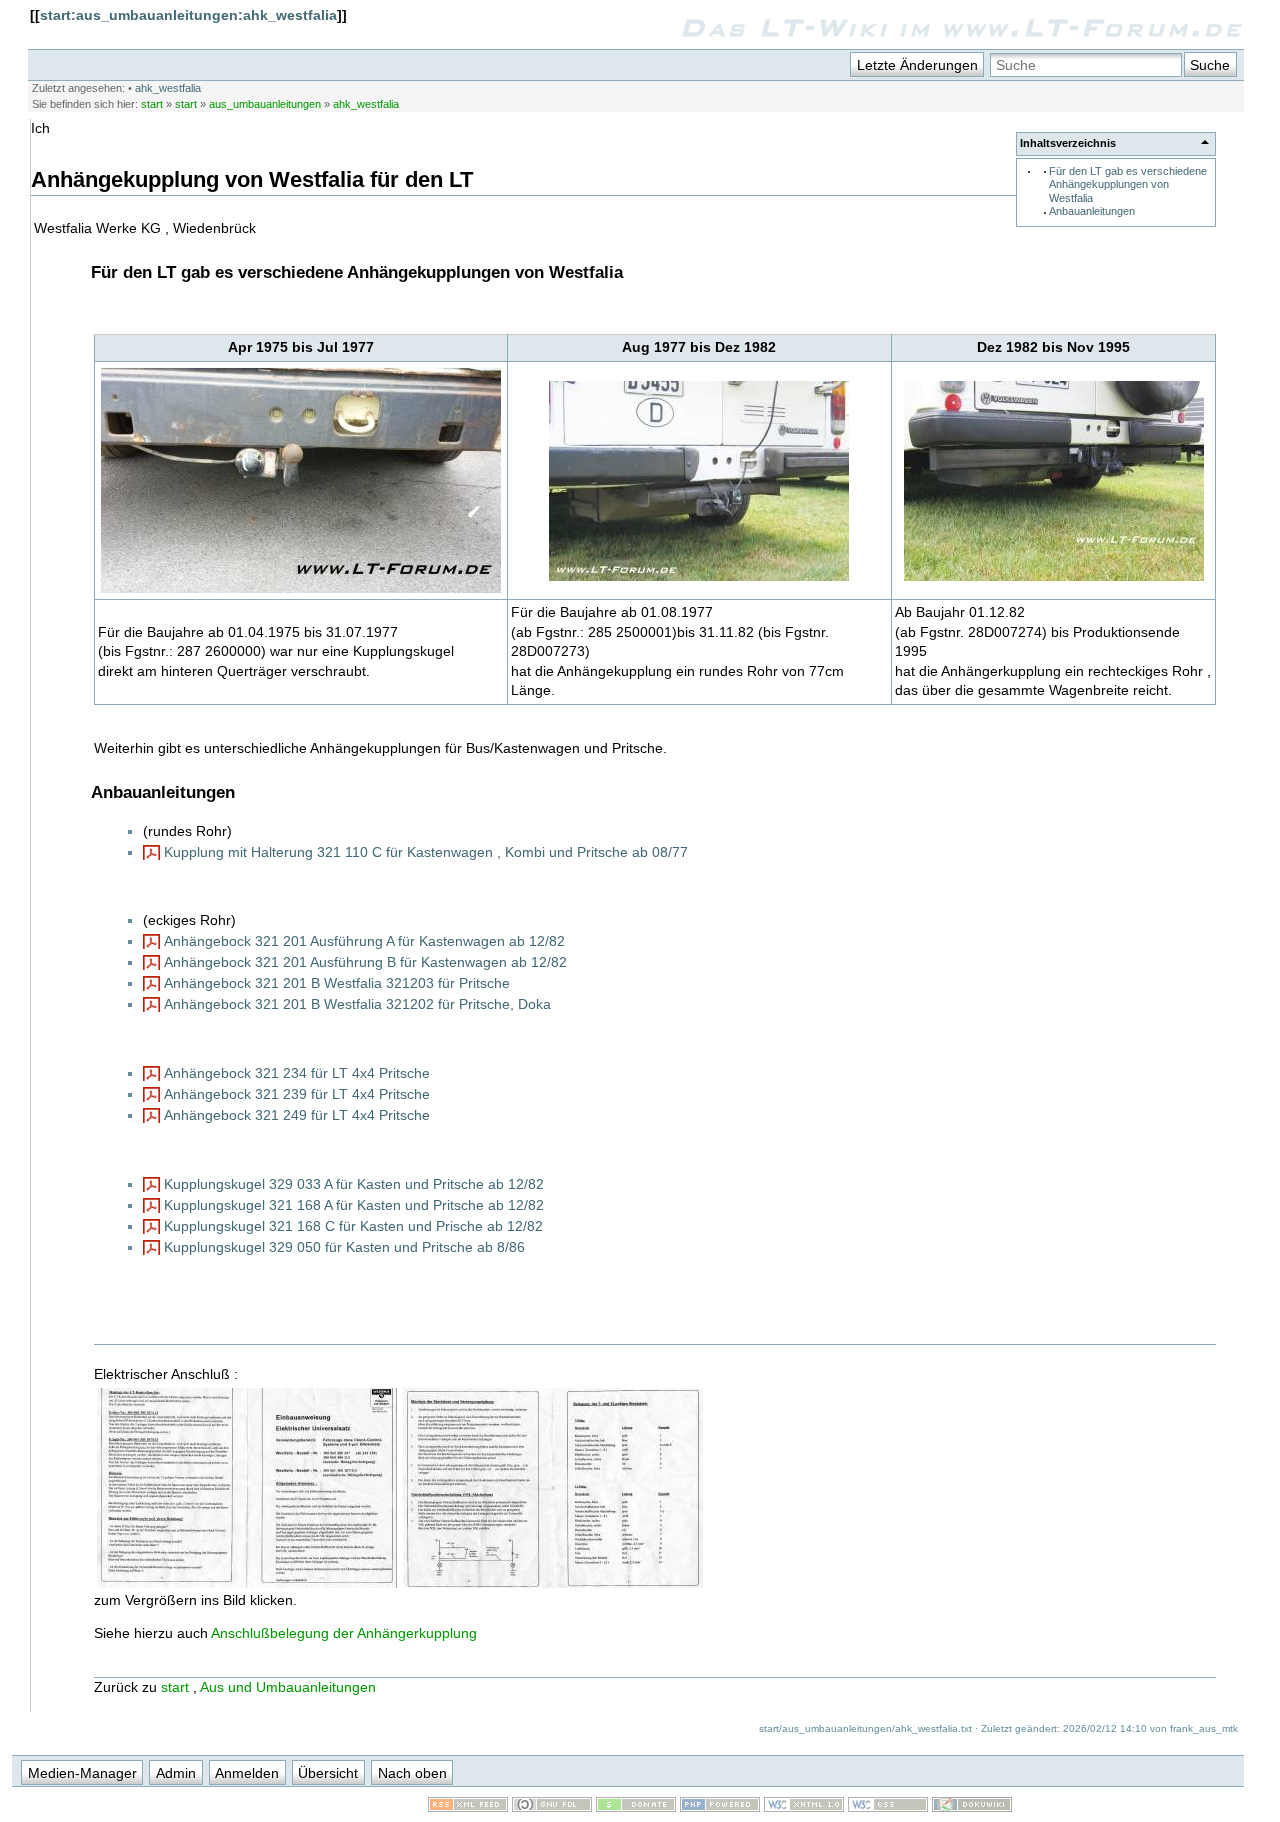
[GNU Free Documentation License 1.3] (552, 1807)
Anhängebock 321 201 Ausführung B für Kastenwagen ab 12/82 (365, 962)
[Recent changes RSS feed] (468, 1807)
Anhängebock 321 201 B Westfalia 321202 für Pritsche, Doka (357, 1004)
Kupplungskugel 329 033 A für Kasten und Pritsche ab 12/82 (354, 1184)
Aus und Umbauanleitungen (288, 1687)
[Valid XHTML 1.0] (804, 1807)
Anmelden (247, 1773)
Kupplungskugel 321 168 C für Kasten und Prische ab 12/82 (353, 1226)
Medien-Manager (82, 1773)
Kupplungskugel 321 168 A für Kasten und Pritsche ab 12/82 (354, 1205)
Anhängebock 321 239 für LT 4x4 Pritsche (297, 1094)
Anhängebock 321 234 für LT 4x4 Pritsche (297, 1073)
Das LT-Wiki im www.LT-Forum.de (961, 27)
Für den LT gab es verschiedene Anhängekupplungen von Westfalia (1128, 184)
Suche (1210, 65)
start (152, 104)
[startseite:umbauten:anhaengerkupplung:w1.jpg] (553, 1586)
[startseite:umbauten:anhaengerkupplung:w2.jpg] (247, 1586)
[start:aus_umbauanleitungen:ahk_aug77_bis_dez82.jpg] (699, 579)
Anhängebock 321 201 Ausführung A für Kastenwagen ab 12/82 (364, 941)
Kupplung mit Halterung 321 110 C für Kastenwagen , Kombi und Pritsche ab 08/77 (426, 852)
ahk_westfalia (168, 88)
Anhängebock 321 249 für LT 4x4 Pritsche (297, 1115)
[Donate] (636, 1807)
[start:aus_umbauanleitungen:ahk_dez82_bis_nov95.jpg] (1054, 579)
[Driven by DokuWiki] (972, 1807)
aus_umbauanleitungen (265, 104)
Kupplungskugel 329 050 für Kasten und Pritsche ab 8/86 (344, 1247)
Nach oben (412, 1773)
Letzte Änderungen (917, 65)
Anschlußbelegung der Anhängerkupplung (344, 1633)
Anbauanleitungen (1092, 211)
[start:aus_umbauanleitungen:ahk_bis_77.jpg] (301, 591)
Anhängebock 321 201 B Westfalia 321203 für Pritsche (337, 983)
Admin (176, 1773)
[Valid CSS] (888, 1807)
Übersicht (328, 1773)
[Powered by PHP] (720, 1807)
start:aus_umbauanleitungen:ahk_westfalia (188, 15)
